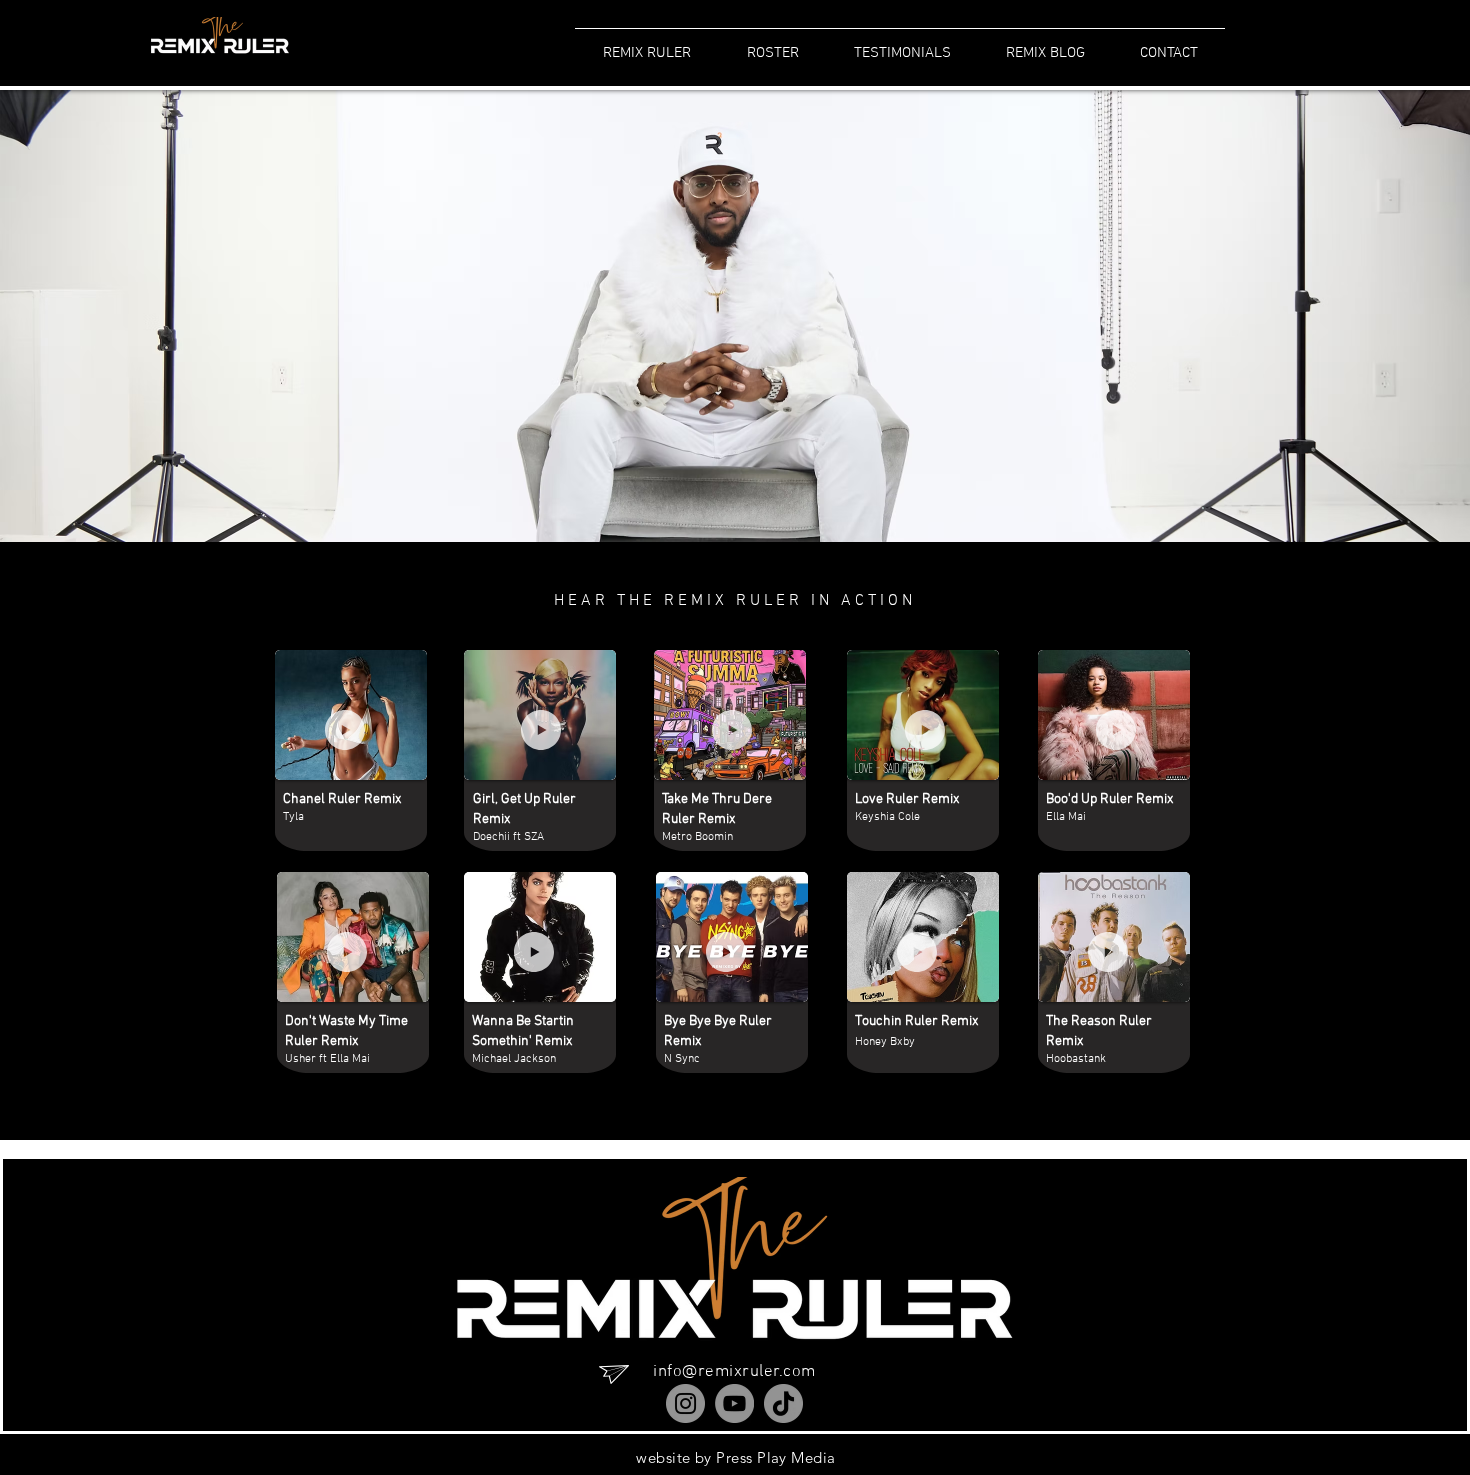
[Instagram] (685, 1403)
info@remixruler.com (734, 1372)
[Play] (345, 730)
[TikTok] (783, 1403)
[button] (1045, 44)
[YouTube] (734, 1403)
